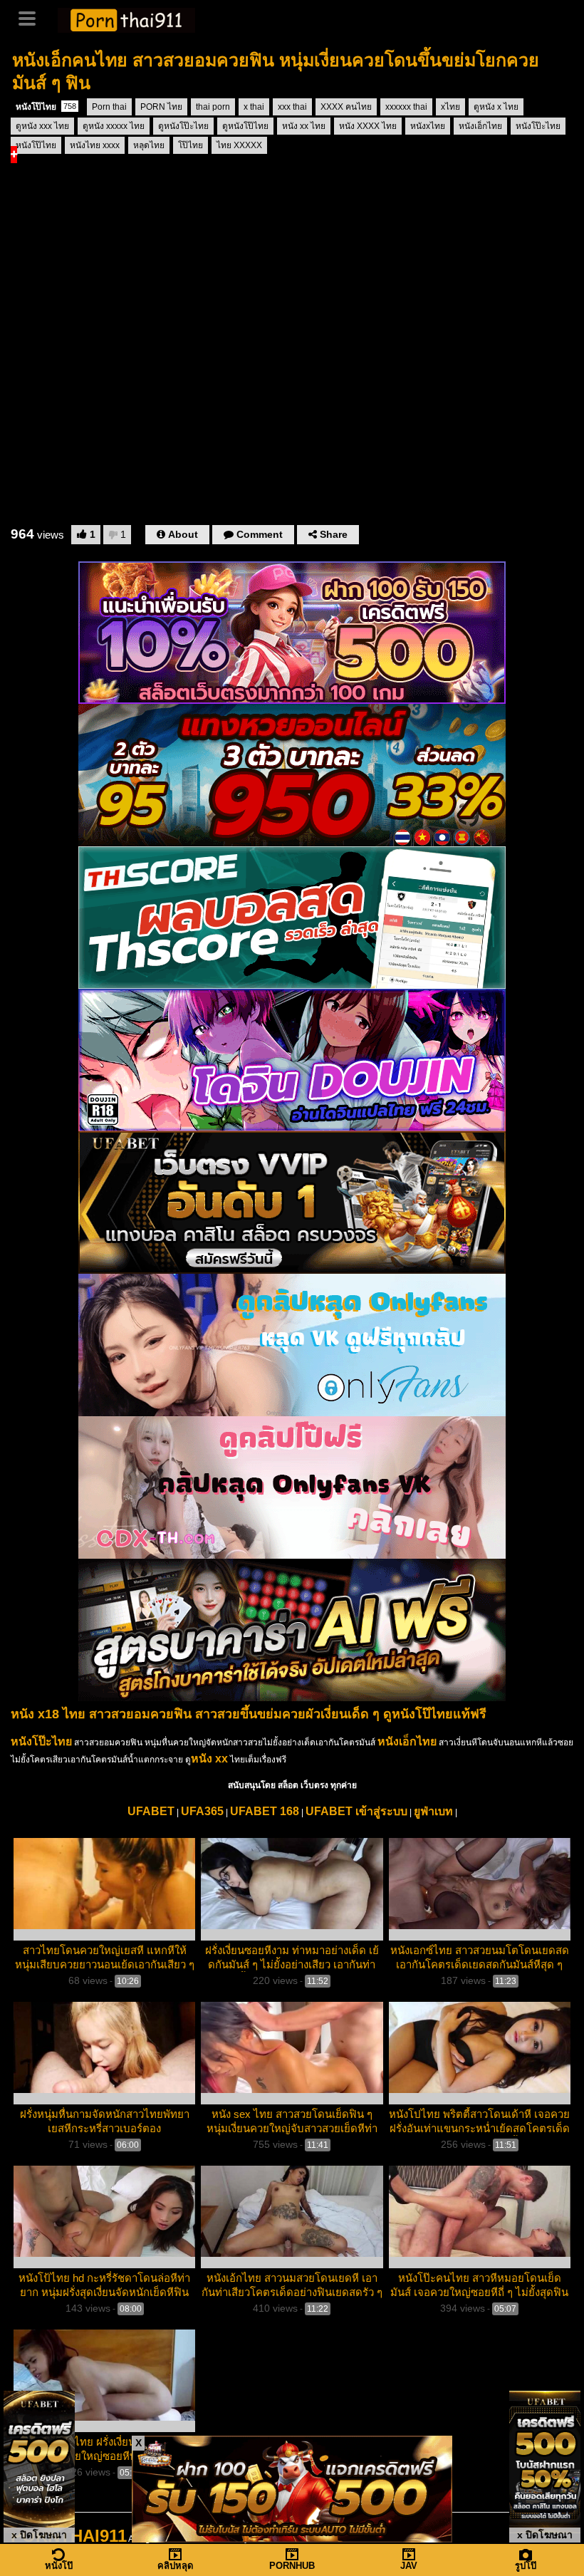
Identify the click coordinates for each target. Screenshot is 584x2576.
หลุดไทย (149, 145)
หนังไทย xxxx (95, 145)
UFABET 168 (265, 1811)
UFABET (151, 1811)
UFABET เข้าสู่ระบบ (356, 1811)
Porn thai (109, 107)
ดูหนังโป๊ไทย (245, 126)
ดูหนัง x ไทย (496, 107)
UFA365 (202, 1811)
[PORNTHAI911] (126, 19)
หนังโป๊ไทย (46, 107)
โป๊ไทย (191, 145)
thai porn (213, 107)
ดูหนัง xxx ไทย (42, 126)
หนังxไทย (428, 126)
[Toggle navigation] (32, 17)
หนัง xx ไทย (304, 126)
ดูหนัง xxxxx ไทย (114, 126)
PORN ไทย (161, 107)
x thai (254, 107)
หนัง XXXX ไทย (368, 126)
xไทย (450, 107)
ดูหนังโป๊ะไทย (183, 126)
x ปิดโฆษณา (39, 2535)
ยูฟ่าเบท (433, 1811)
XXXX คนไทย (346, 107)
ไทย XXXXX (239, 145)
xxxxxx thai (406, 107)
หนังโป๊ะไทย (538, 126)
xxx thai (292, 107)
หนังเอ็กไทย (480, 126)
